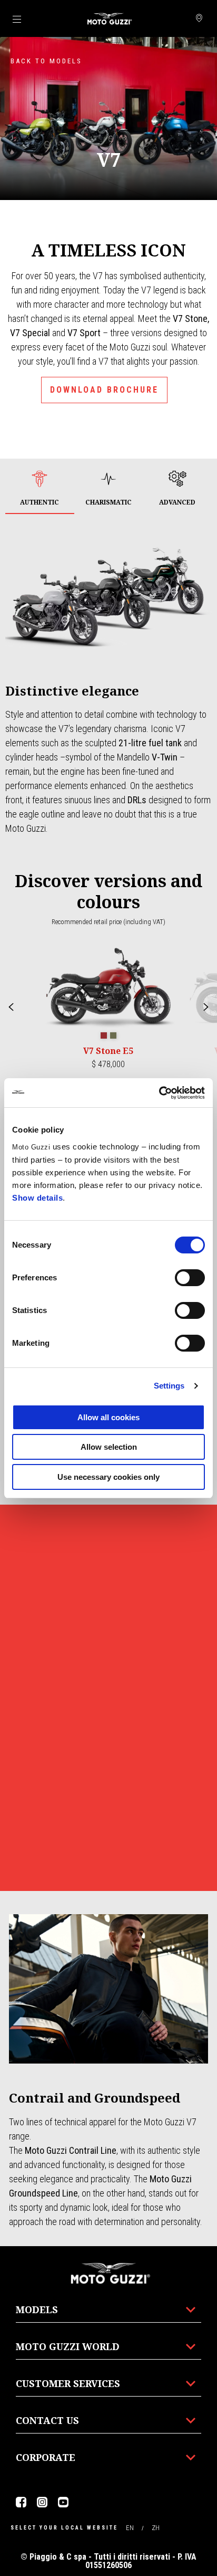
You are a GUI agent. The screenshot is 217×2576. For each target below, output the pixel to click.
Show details (37, 1198)
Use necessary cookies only (108, 1477)
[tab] (40, 489)
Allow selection (109, 1447)
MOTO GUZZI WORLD (68, 2346)
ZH (156, 2528)
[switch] (190, 1278)
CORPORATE (46, 2457)
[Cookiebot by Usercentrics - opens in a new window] (159, 1093)
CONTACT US (47, 2420)
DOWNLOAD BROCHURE (104, 390)
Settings (169, 1386)
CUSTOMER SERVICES (68, 2383)
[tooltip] (104, 1036)
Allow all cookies (108, 1417)
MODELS (37, 2309)
